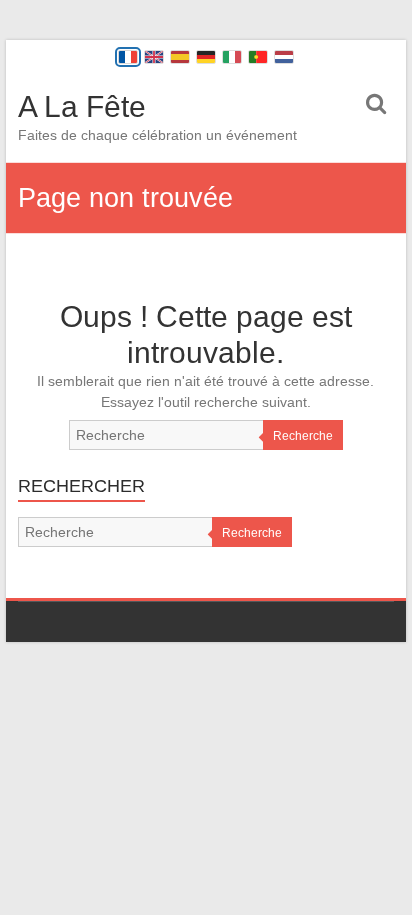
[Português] (258, 57)
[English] (154, 57)
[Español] (180, 57)
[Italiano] (232, 57)
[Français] (128, 57)
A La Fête (82, 106)
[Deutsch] (206, 57)
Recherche (303, 436)
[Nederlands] (284, 57)
